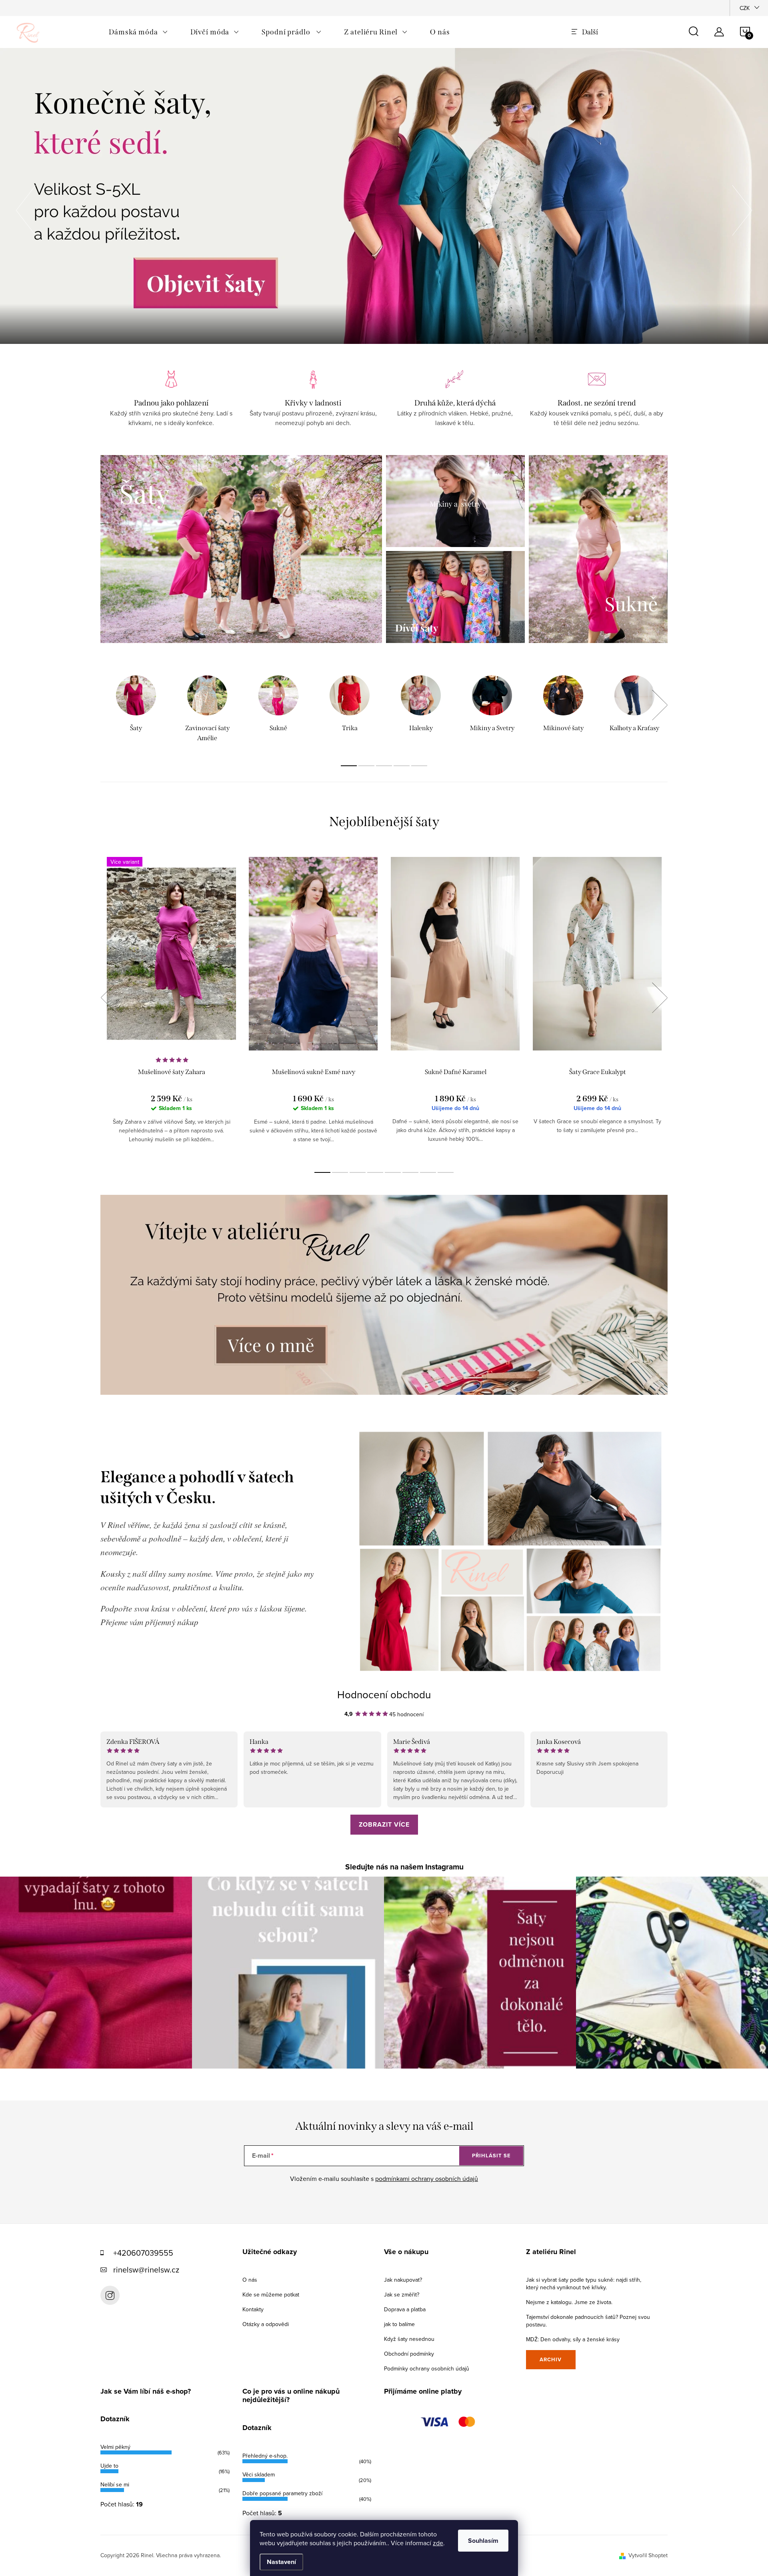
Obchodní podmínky (409, 2354)
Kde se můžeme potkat (271, 2294)
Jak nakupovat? (403, 2280)
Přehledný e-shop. (265, 2456)
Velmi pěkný (115, 2447)
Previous (108, 998)
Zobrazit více (384, 1824)
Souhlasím (483, 2541)
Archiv (551, 2359)
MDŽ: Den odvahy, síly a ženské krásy (573, 2339)
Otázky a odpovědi (266, 2324)
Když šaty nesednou (409, 2339)
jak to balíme (399, 2324)
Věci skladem (259, 2474)
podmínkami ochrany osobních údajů (427, 2179)
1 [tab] (349, 766)
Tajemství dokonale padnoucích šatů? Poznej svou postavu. (588, 2321)
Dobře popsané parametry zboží (282, 2493)
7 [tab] (428, 1172)
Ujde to (109, 2466)
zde (438, 2543)
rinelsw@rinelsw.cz (146, 2269)
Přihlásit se (491, 2156)
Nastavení (281, 2562)
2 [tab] (366, 766)
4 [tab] (402, 766)
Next (660, 705)
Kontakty (253, 2309)
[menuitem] (138, 32)
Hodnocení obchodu (384, 1694)
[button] (26, 208)
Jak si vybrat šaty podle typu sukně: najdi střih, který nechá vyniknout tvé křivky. (584, 2283)
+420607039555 (143, 2253)
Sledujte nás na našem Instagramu (404, 1867)
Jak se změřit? (402, 2294)
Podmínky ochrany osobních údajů (427, 2368)
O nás (250, 2280)
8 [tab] (446, 1172)
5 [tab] (419, 766)
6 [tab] (410, 1172)
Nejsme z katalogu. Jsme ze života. (569, 2302)
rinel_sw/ (110, 2295)
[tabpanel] (136, 710)
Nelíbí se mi (115, 2484)
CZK (745, 8)
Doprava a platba (405, 2309)
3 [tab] (384, 766)
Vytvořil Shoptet (648, 2555)
